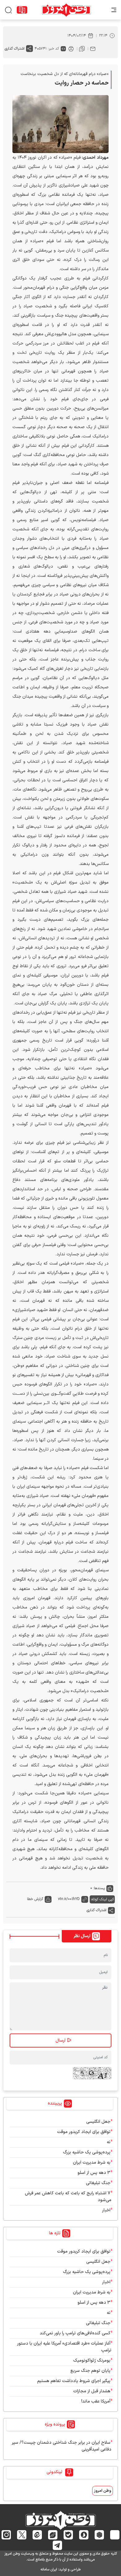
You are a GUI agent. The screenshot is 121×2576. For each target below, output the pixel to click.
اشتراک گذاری (15, 49)
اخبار (106, 2210)
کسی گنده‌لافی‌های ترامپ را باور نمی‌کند (75, 2333)
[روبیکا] (99, 2535)
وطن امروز (103, 2491)
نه (109, 2142)
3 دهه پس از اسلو (94, 2173)
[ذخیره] (82, 49)
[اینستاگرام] (6, 2535)
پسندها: (99, 1888)
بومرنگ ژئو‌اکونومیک (92, 2361)
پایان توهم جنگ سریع (90, 2371)
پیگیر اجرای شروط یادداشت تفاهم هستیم (74, 2381)
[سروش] (84, 2535)
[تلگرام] (58, 2545)
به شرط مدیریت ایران (92, 2163)
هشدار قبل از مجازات (92, 2391)
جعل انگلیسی (98, 2122)
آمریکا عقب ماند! (96, 2401)
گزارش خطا (35, 1899)
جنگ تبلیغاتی (98, 2183)
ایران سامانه (49, 2569)
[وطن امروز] (66, 10)
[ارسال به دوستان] (93, 49)
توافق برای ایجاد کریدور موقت (83, 2132)
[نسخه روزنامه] (22, 10)
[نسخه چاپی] (71, 49)
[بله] (68, 2535)
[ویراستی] (53, 2535)
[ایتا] (37, 2535)
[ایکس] (22, 2535)
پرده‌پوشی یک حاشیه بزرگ (87, 2152)
